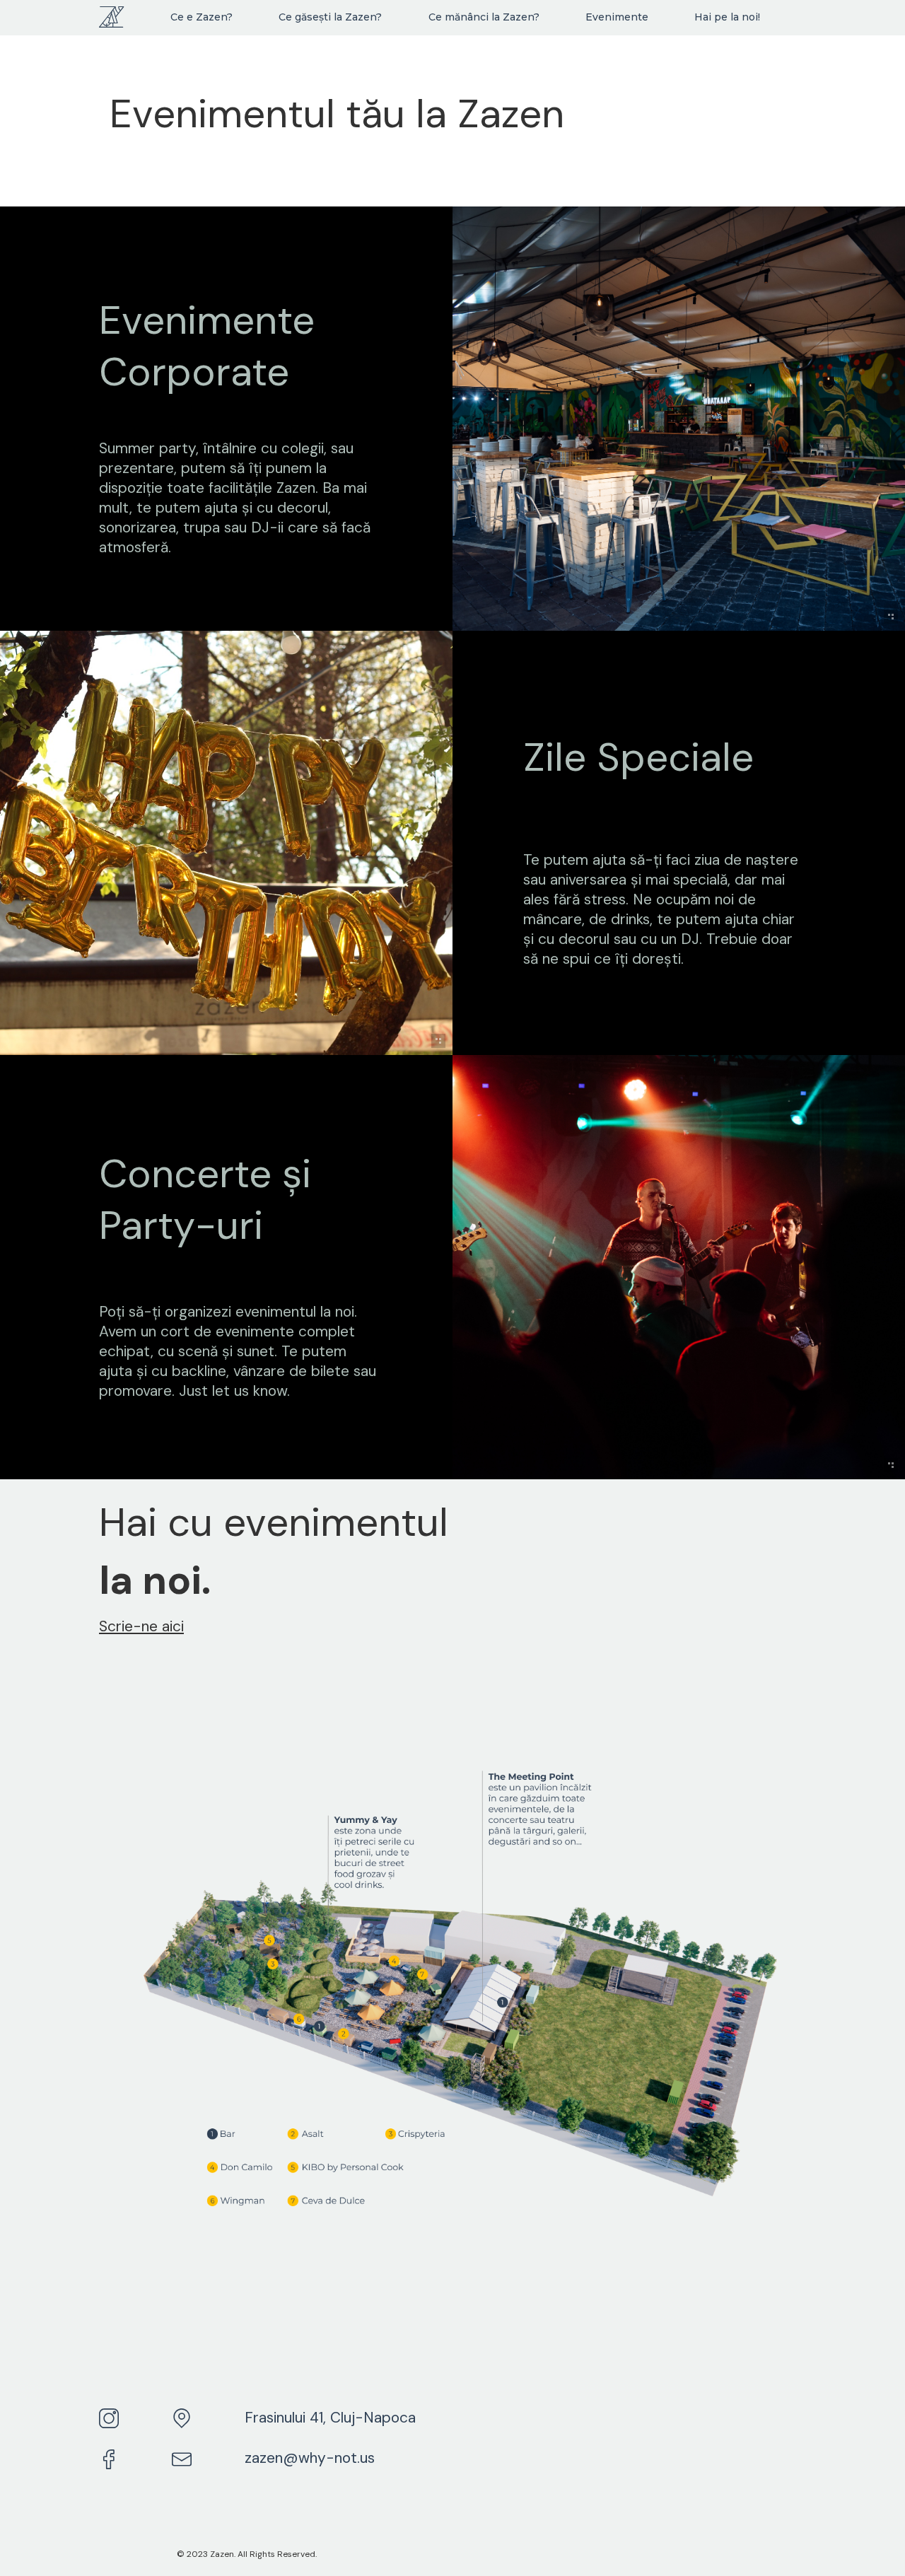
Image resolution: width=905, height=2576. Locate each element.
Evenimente (617, 17)
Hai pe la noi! (727, 17)
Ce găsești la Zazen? (330, 17)
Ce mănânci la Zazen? (484, 17)
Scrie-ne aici (141, 1626)
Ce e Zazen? (202, 17)
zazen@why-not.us (310, 2458)
